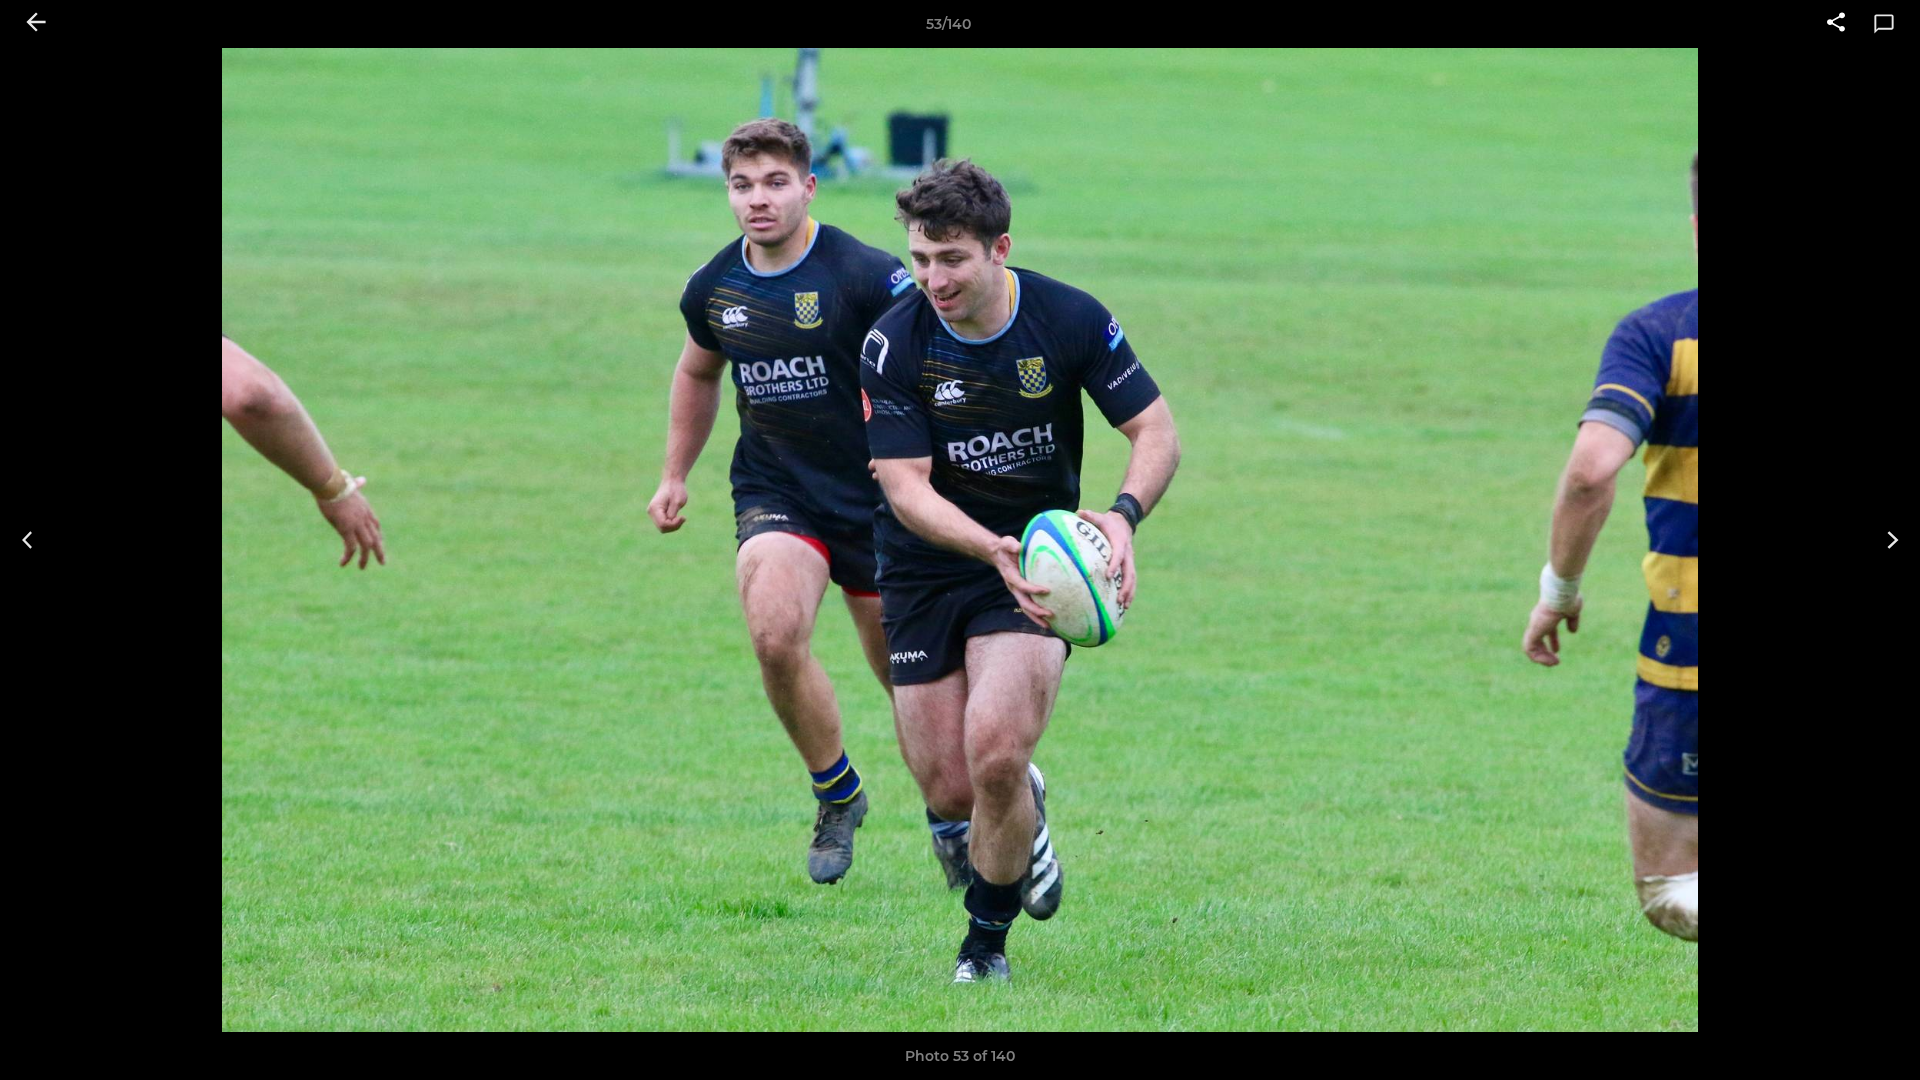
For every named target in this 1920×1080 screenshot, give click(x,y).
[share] (1836, 24)
